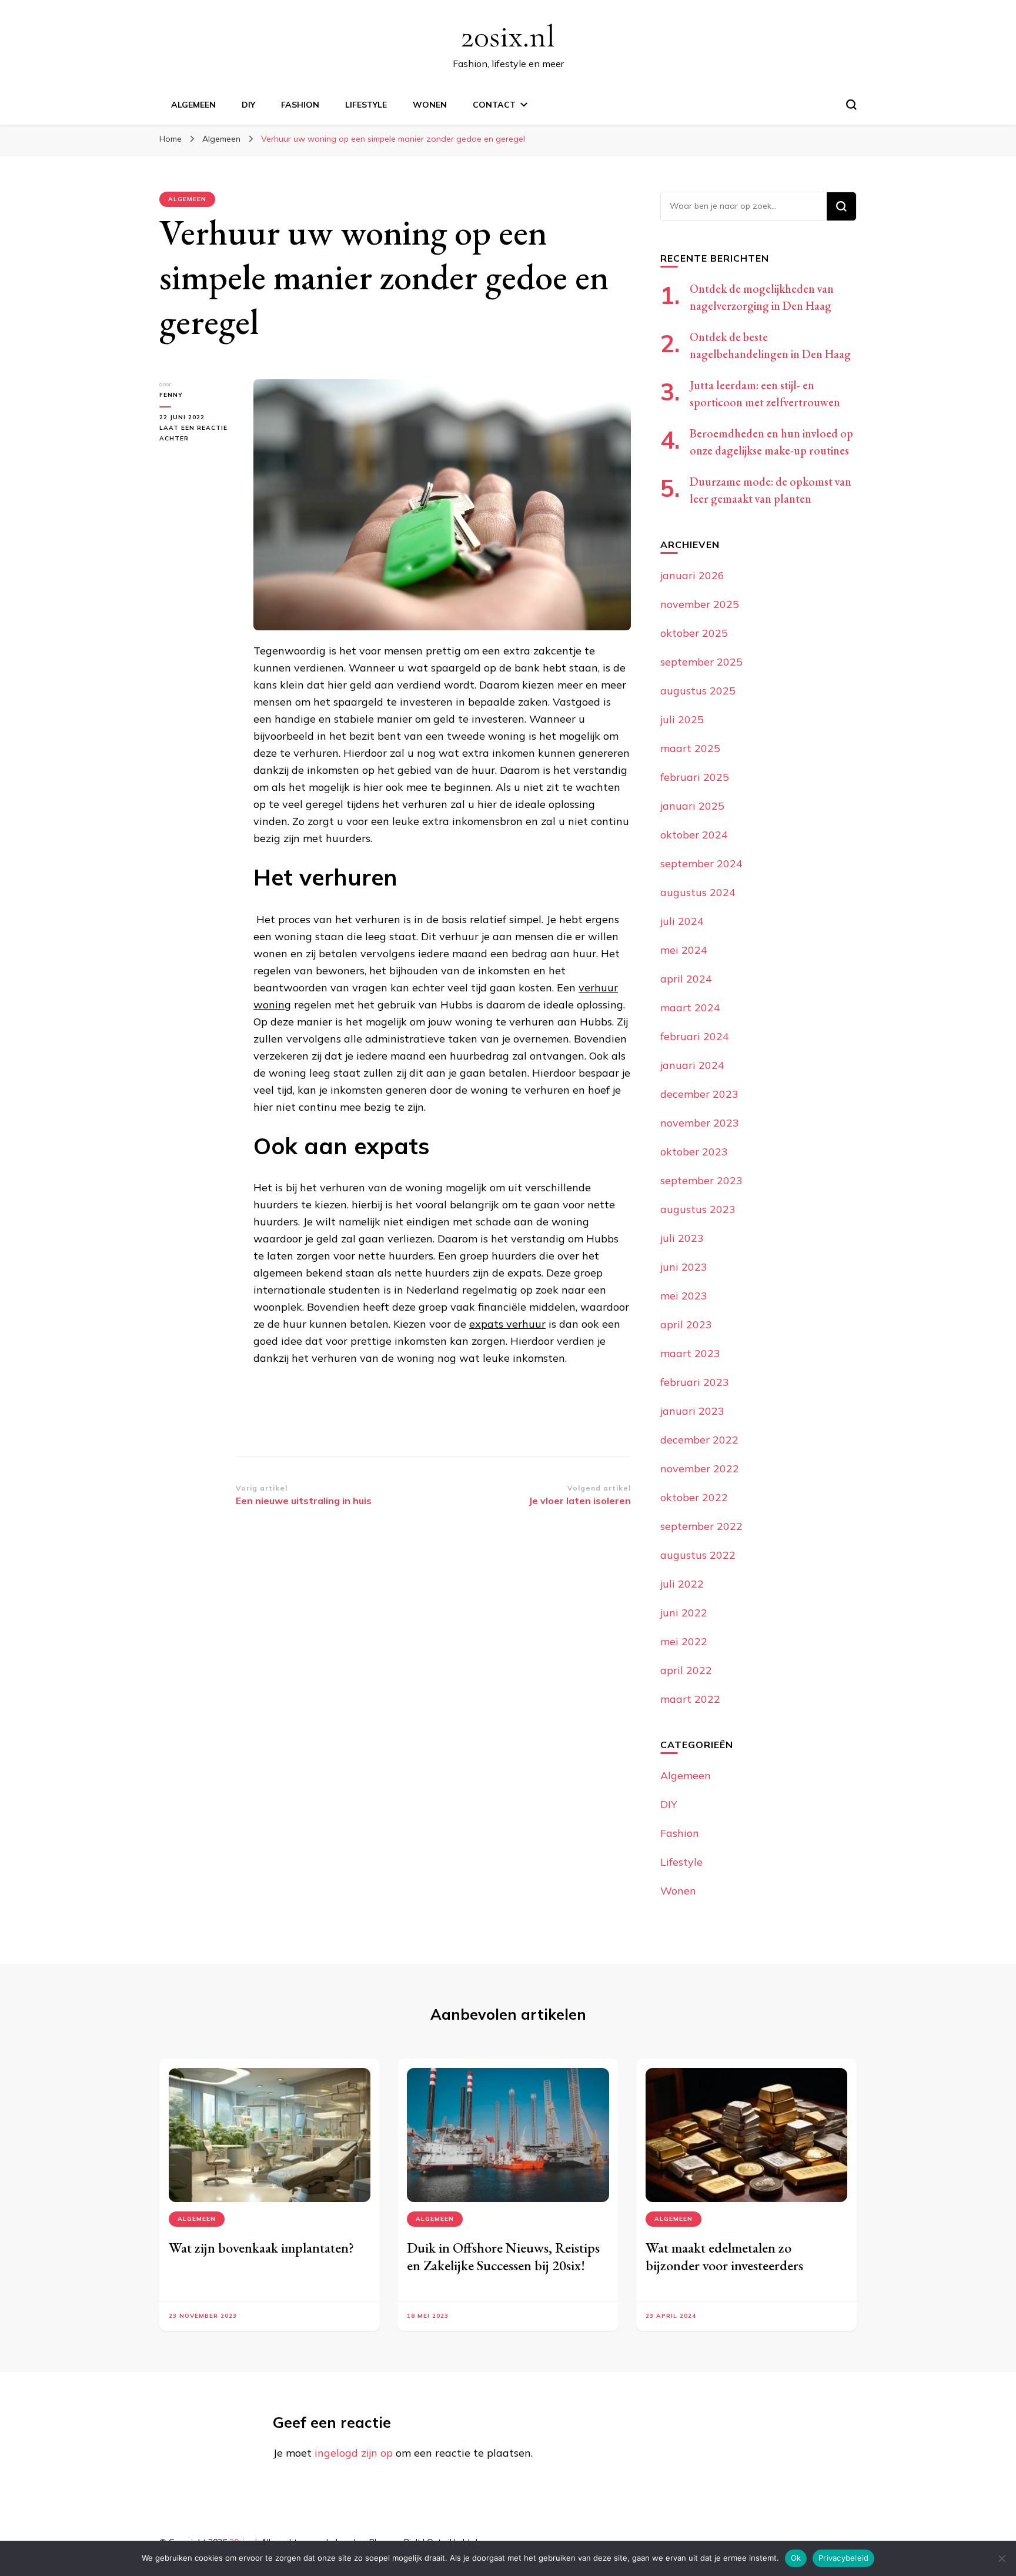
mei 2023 (684, 1296)
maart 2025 (690, 748)
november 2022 (700, 1469)
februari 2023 (695, 1382)
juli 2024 (682, 921)
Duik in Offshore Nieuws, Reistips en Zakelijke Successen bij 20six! (503, 2256)
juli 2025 (682, 719)
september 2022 (701, 1526)
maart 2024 (690, 1008)
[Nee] (1001, 2558)
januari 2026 (692, 575)
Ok (796, 2558)
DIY (248, 105)
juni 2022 (684, 1613)
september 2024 (701, 863)
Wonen (430, 105)
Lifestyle (366, 105)
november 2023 (700, 1123)
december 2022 (699, 1440)
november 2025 (700, 604)
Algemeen (193, 105)
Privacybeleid (843, 2558)
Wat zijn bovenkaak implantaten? (261, 2248)
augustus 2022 (698, 1555)
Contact (494, 105)
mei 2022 (684, 1641)
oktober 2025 (694, 633)
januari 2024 (692, 1065)
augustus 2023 (698, 1209)
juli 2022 (682, 1584)
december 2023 (699, 1094)
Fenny (171, 395)
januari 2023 (692, 1411)
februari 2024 (695, 1036)
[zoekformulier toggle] (851, 105)
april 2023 (686, 1324)
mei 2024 (684, 950)
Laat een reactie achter (193, 434)
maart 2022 (690, 1699)
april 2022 (686, 1670)
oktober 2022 (694, 1497)
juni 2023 (684, 1267)
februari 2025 (695, 777)
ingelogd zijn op (354, 2453)
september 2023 (701, 1180)
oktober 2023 (694, 1152)
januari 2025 (692, 806)
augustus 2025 (698, 691)
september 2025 (701, 662)
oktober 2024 (694, 835)
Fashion (300, 105)
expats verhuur (507, 1324)
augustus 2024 (698, 892)
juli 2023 (682, 1238)
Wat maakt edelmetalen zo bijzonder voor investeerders (724, 2256)
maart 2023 (690, 1353)
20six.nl (508, 36)
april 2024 (686, 979)
